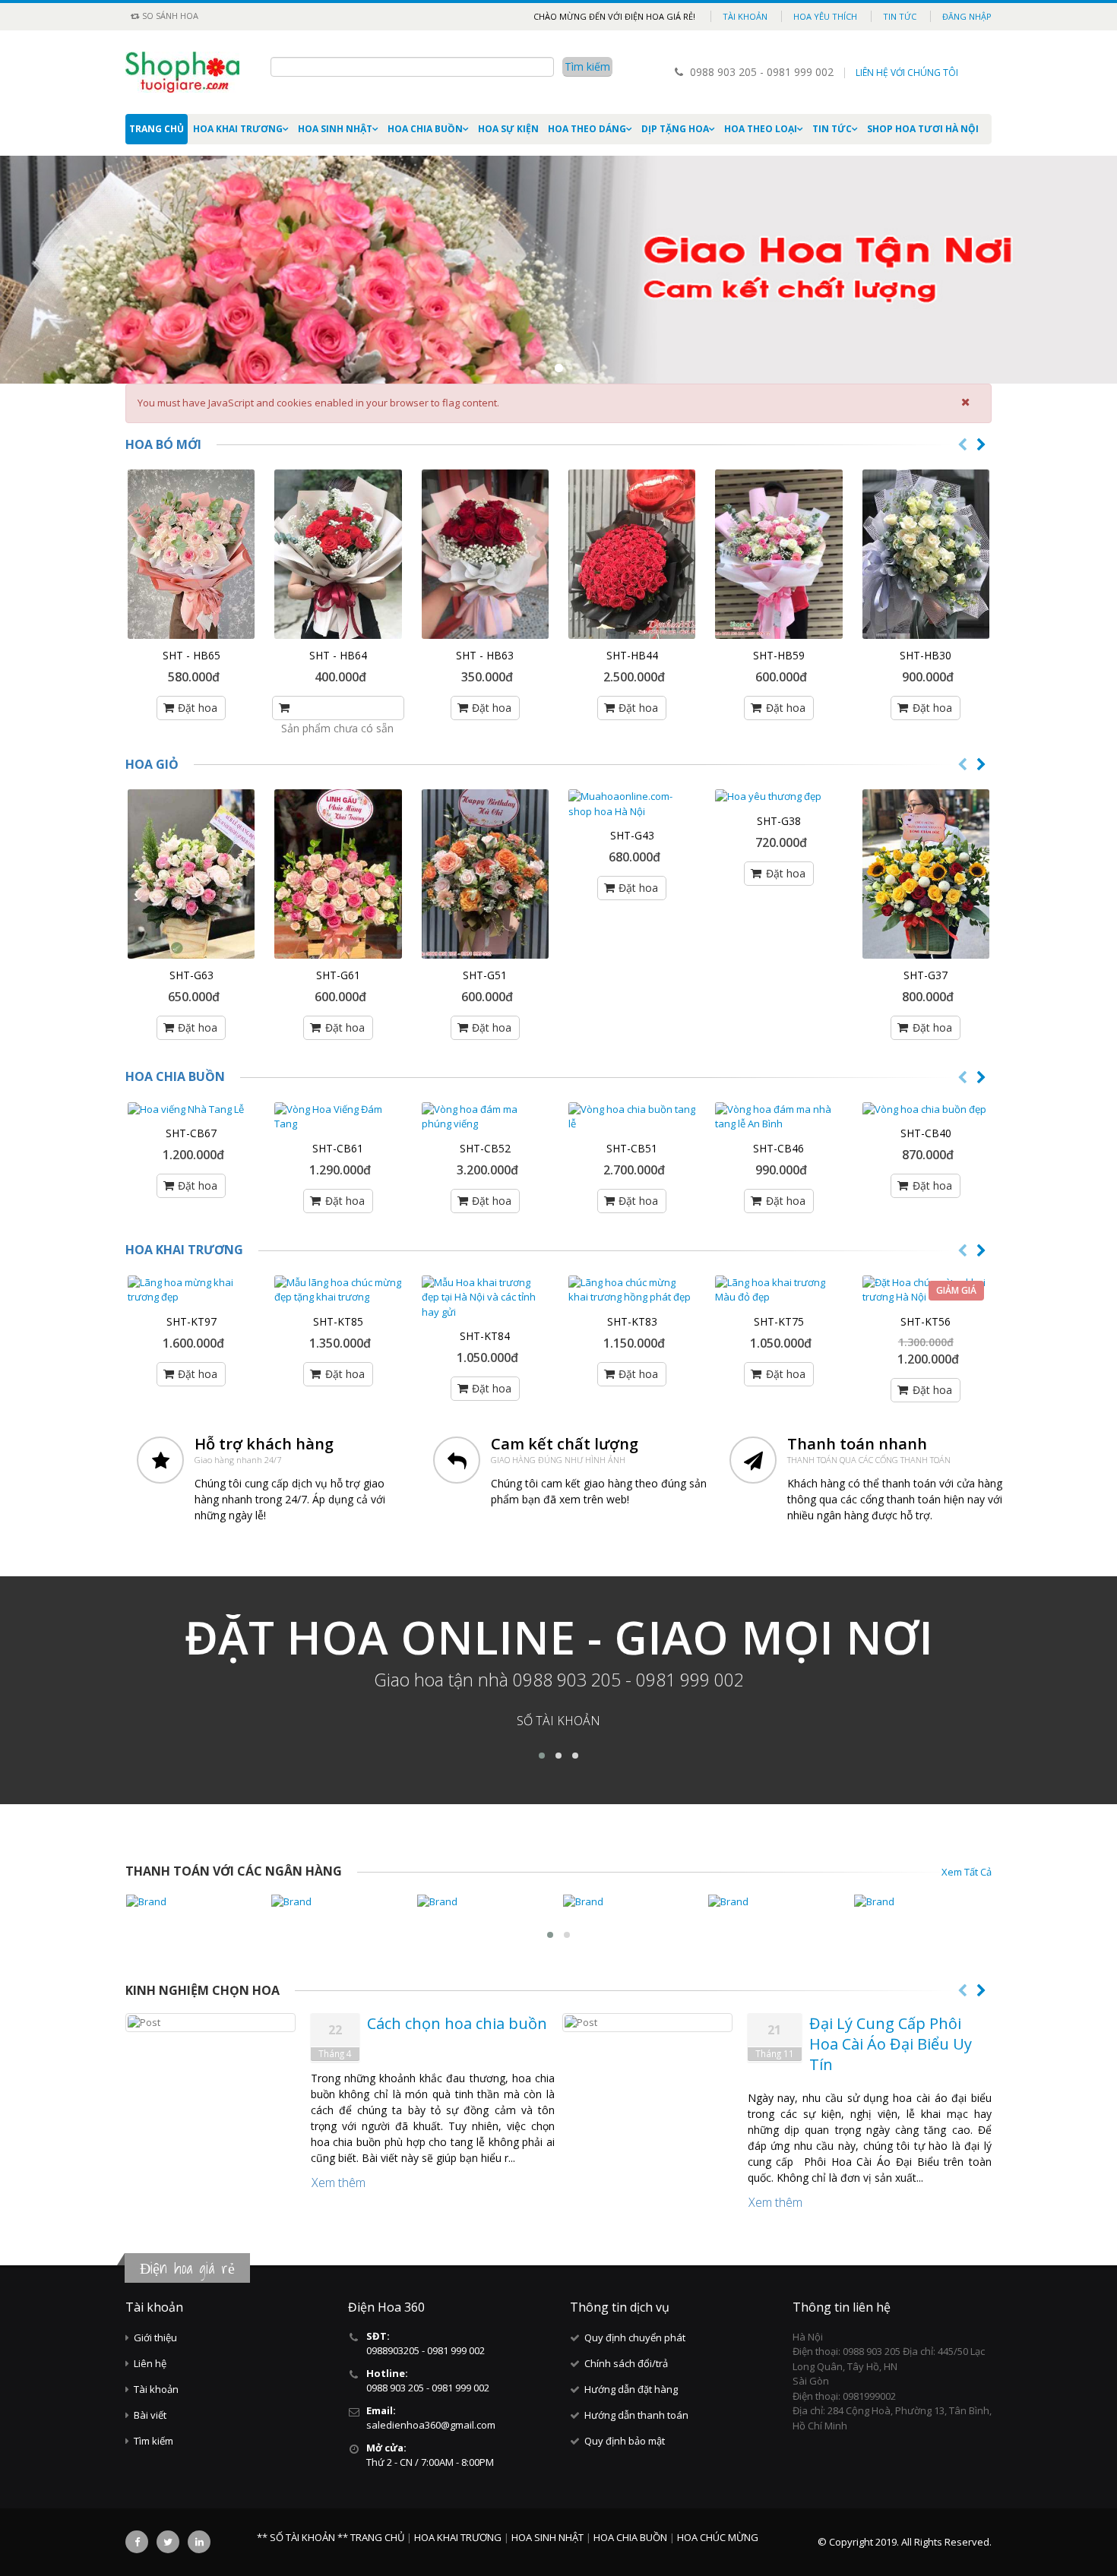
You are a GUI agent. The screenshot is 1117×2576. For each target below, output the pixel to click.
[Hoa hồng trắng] (926, 554)
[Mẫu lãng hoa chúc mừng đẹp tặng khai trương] (338, 1290)
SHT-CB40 (926, 1133)
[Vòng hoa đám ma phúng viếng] (485, 1117)
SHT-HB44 (632, 655)
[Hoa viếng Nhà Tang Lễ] (191, 1110)
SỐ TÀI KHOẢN (558, 1721)
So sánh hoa (169, 16)
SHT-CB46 (778, 1148)
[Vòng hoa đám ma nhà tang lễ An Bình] (778, 1117)
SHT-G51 (485, 975)
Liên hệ (150, 2363)
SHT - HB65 (191, 655)
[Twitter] (168, 2542)
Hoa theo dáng (587, 129)
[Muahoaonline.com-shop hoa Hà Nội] (632, 804)
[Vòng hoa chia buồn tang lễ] (632, 1117)
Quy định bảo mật (625, 2441)
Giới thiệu (155, 2337)
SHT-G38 (779, 821)
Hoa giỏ (152, 764)
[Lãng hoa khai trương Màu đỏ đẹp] (778, 1290)
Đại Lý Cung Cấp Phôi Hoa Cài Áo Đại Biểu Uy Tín (891, 2044)
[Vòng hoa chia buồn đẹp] (926, 1110)
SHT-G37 (926, 975)
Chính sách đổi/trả (626, 2363)
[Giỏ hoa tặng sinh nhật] (191, 874)
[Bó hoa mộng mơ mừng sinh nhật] (485, 554)
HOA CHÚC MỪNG (718, 2537)
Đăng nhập (967, 16)
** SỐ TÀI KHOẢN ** (302, 2537)
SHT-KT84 (485, 1336)
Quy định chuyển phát (635, 2337)
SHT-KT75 (779, 1321)
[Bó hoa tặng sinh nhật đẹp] (778, 554)
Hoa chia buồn (175, 1076)
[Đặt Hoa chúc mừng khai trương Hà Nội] (926, 1290)
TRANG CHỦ (378, 2537)
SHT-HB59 (779, 655)
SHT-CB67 (191, 1133)
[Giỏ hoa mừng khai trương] (338, 874)
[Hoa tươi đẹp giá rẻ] (926, 874)
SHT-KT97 (191, 1321)
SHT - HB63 (485, 655)
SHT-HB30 (926, 655)
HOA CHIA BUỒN (425, 129)
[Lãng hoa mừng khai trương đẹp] (191, 1290)
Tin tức (900, 16)
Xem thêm (339, 2182)
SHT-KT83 (632, 1321)
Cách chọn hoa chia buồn (457, 2023)
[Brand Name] (195, 1902)
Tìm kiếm (153, 2441)
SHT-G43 (632, 835)
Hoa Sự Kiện (508, 129)
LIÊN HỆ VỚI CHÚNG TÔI (907, 73)
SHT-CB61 (338, 1148)
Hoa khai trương (184, 1250)
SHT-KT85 (338, 1321)
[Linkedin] (199, 2542)
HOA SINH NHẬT (335, 129)
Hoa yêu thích (825, 16)
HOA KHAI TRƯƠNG (238, 129)
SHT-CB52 (485, 1148)
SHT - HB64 (338, 655)
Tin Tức (832, 129)
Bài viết (150, 2415)
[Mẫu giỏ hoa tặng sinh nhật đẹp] (485, 874)
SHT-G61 (338, 975)
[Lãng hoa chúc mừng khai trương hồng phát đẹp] (632, 1290)
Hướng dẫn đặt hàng (631, 2389)
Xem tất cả (967, 1872)
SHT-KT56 (926, 1321)
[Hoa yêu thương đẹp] (778, 797)
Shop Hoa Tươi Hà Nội (923, 129)
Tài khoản (745, 16)
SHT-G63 (191, 975)
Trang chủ (157, 129)
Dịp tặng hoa (675, 129)
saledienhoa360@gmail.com (431, 2425)
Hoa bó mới (163, 444)
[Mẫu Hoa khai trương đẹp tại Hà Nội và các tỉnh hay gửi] (485, 1298)
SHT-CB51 (632, 1148)
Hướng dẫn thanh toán (636, 2415)
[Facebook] (137, 2542)
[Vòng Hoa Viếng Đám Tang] (338, 1117)
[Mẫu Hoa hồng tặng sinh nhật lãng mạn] (632, 554)
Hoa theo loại (761, 129)
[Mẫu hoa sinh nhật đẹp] (191, 554)
